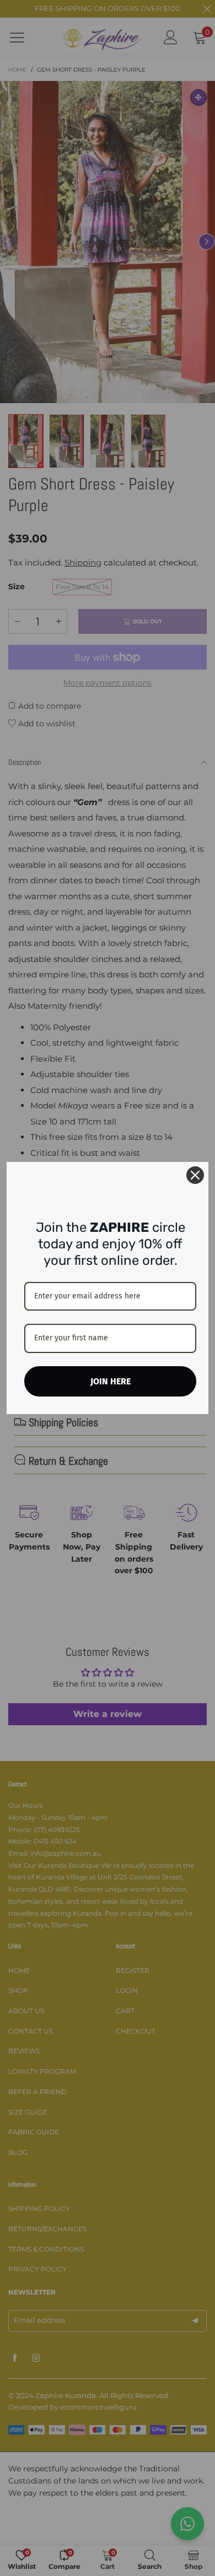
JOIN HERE (111, 1381)
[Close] (195, 1175)
